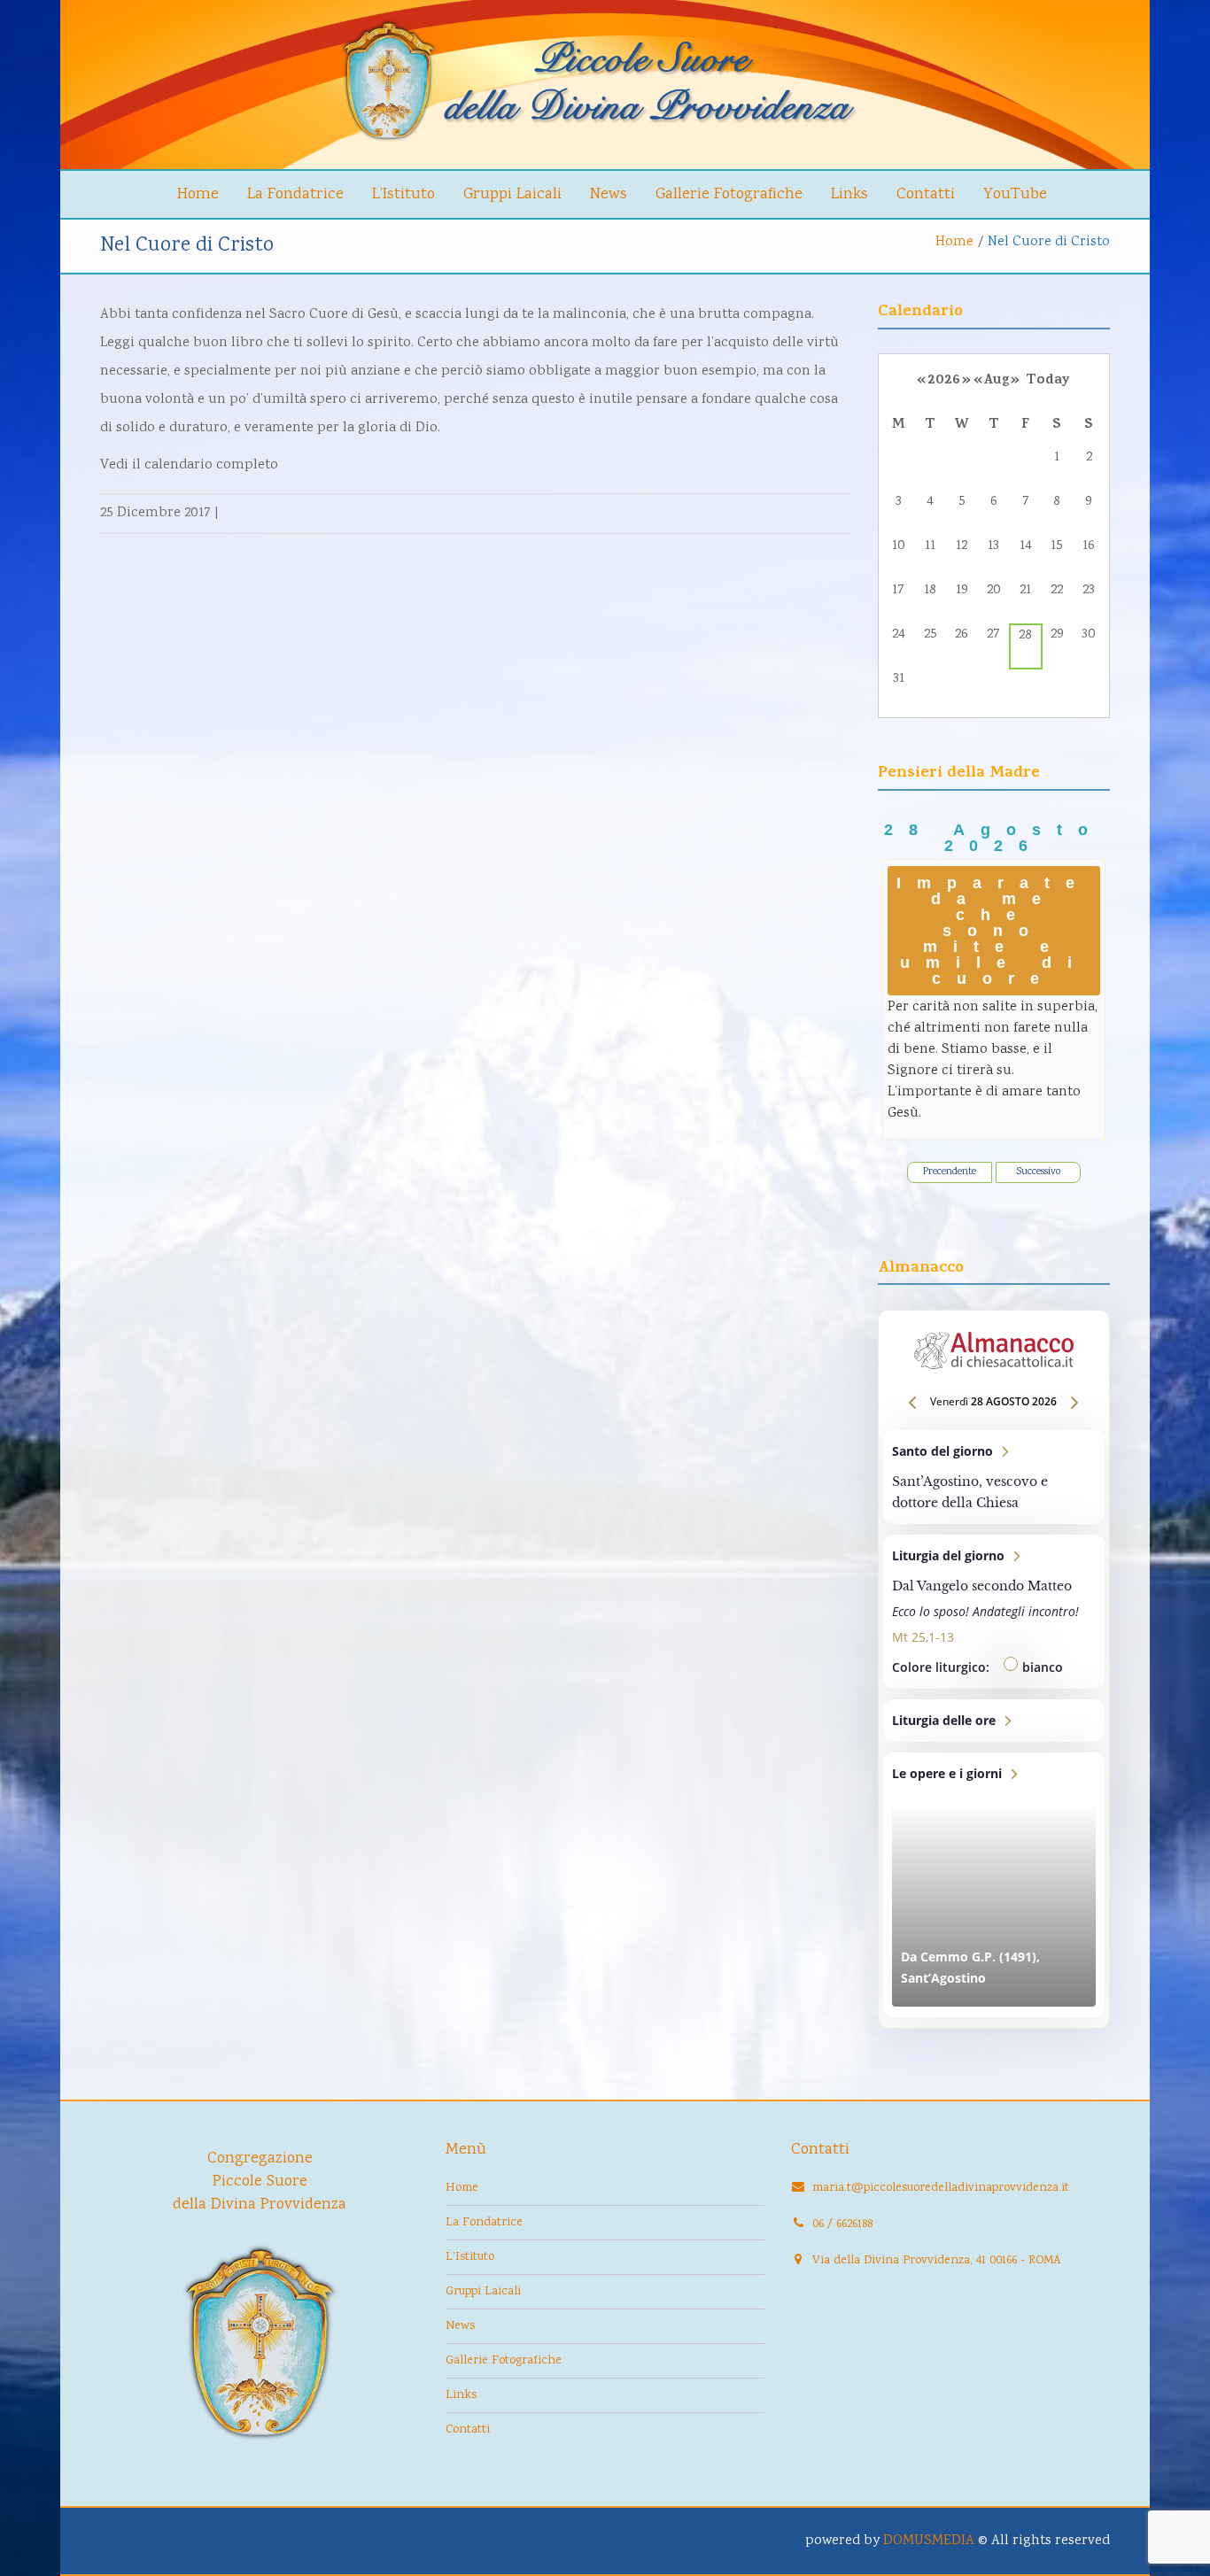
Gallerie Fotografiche (729, 195)
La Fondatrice (295, 195)
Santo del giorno (994, 1477)
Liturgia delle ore (994, 1721)
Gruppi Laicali (512, 195)
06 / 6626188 (842, 2224)
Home (198, 195)
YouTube (1015, 195)
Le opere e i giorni (994, 1885)
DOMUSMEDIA (929, 2541)
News (609, 195)
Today (1048, 381)
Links (849, 195)
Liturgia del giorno (994, 1612)
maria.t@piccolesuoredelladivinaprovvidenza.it (941, 2188)
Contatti (926, 195)
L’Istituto (403, 195)
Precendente (950, 1172)
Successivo (1038, 1172)
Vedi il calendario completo (189, 465)
